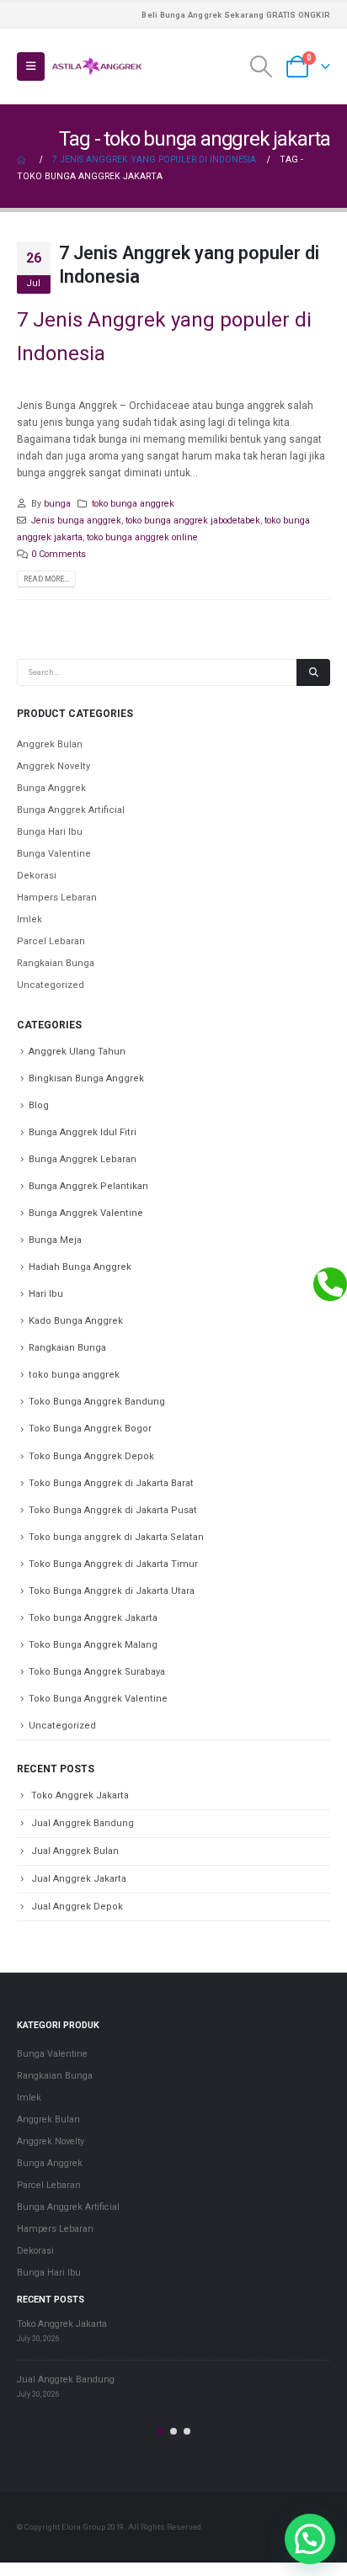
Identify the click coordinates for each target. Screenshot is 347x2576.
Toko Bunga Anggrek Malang (93, 1645)
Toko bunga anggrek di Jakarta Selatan (116, 1537)
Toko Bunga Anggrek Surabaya (97, 1672)
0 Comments (59, 554)
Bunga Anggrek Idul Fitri (83, 1132)
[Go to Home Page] (23, 160)
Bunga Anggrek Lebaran (83, 1159)
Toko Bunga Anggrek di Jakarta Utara (112, 1591)
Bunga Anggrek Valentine (86, 1213)
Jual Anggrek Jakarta (79, 1879)
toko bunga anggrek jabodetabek (193, 521)
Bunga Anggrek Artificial (71, 810)
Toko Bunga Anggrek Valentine (98, 1699)
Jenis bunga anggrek (76, 521)
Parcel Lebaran (51, 941)
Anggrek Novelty (53, 766)
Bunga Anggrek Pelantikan (88, 1186)
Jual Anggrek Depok (77, 1907)
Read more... (46, 579)
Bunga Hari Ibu (50, 832)
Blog (39, 1105)
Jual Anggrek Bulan (75, 1851)
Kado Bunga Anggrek (76, 1321)
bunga (57, 504)
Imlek (29, 919)
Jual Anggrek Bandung (83, 1823)
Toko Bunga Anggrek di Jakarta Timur (113, 1564)
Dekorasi (37, 876)
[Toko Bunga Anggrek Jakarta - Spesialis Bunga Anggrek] (97, 66)
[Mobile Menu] (31, 66)
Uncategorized (51, 985)
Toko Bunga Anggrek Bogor (90, 1429)
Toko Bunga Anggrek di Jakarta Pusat (113, 1510)
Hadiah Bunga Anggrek (80, 1267)
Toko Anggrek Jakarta (80, 1795)
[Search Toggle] (262, 66)
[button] (160, 2431)
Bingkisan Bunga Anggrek (86, 1078)
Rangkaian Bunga (56, 963)
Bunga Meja (55, 1240)
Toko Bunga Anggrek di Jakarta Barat (111, 1483)
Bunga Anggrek (51, 788)
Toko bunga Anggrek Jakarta (93, 1618)
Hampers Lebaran (57, 898)
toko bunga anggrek (133, 504)
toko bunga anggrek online (142, 537)
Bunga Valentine (54, 854)
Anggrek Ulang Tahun (77, 1052)
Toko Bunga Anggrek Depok (91, 1456)
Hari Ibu (46, 1294)
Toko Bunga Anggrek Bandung (97, 1402)
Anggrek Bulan (50, 744)
